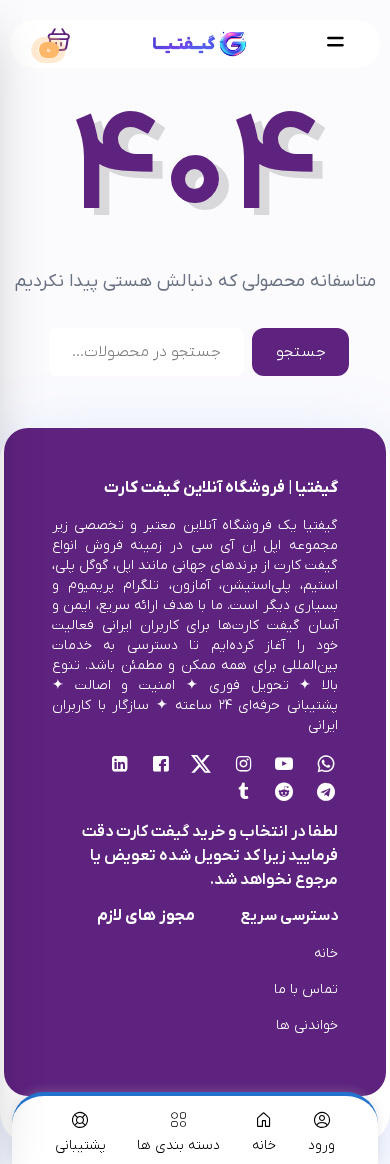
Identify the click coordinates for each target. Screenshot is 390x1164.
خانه (326, 953)
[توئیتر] (201, 766)
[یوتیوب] (284, 766)
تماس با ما (306, 989)
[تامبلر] (243, 794)
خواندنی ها (307, 1025)
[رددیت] (284, 794)
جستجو (301, 352)
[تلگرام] (325, 794)
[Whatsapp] (325, 766)
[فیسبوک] (160, 766)
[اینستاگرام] (243, 766)
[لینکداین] (119, 766)
